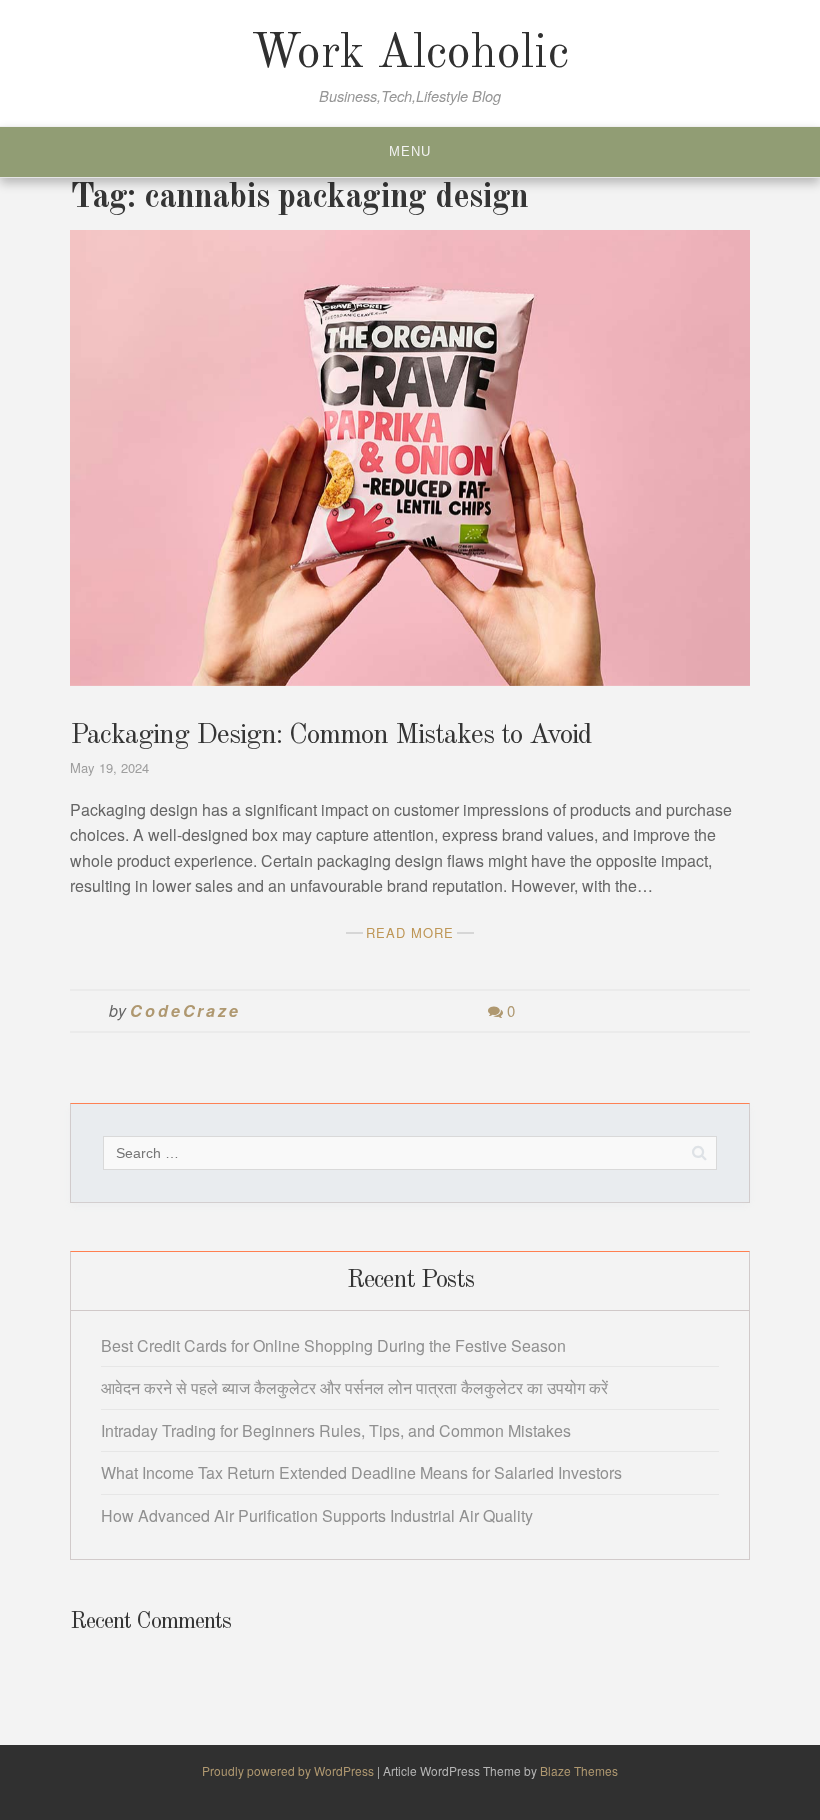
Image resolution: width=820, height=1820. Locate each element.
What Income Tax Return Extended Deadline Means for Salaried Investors (361, 1472)
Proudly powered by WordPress (289, 1770)
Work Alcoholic (410, 54)
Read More (410, 932)
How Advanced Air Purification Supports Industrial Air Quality (317, 1515)
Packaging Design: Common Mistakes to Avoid (330, 736)
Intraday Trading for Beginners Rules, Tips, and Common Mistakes (336, 1430)
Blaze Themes (579, 1770)
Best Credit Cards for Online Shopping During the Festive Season (333, 1345)
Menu (410, 151)
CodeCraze (185, 1010)
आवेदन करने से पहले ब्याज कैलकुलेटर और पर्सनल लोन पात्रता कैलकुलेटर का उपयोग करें (354, 1387)
